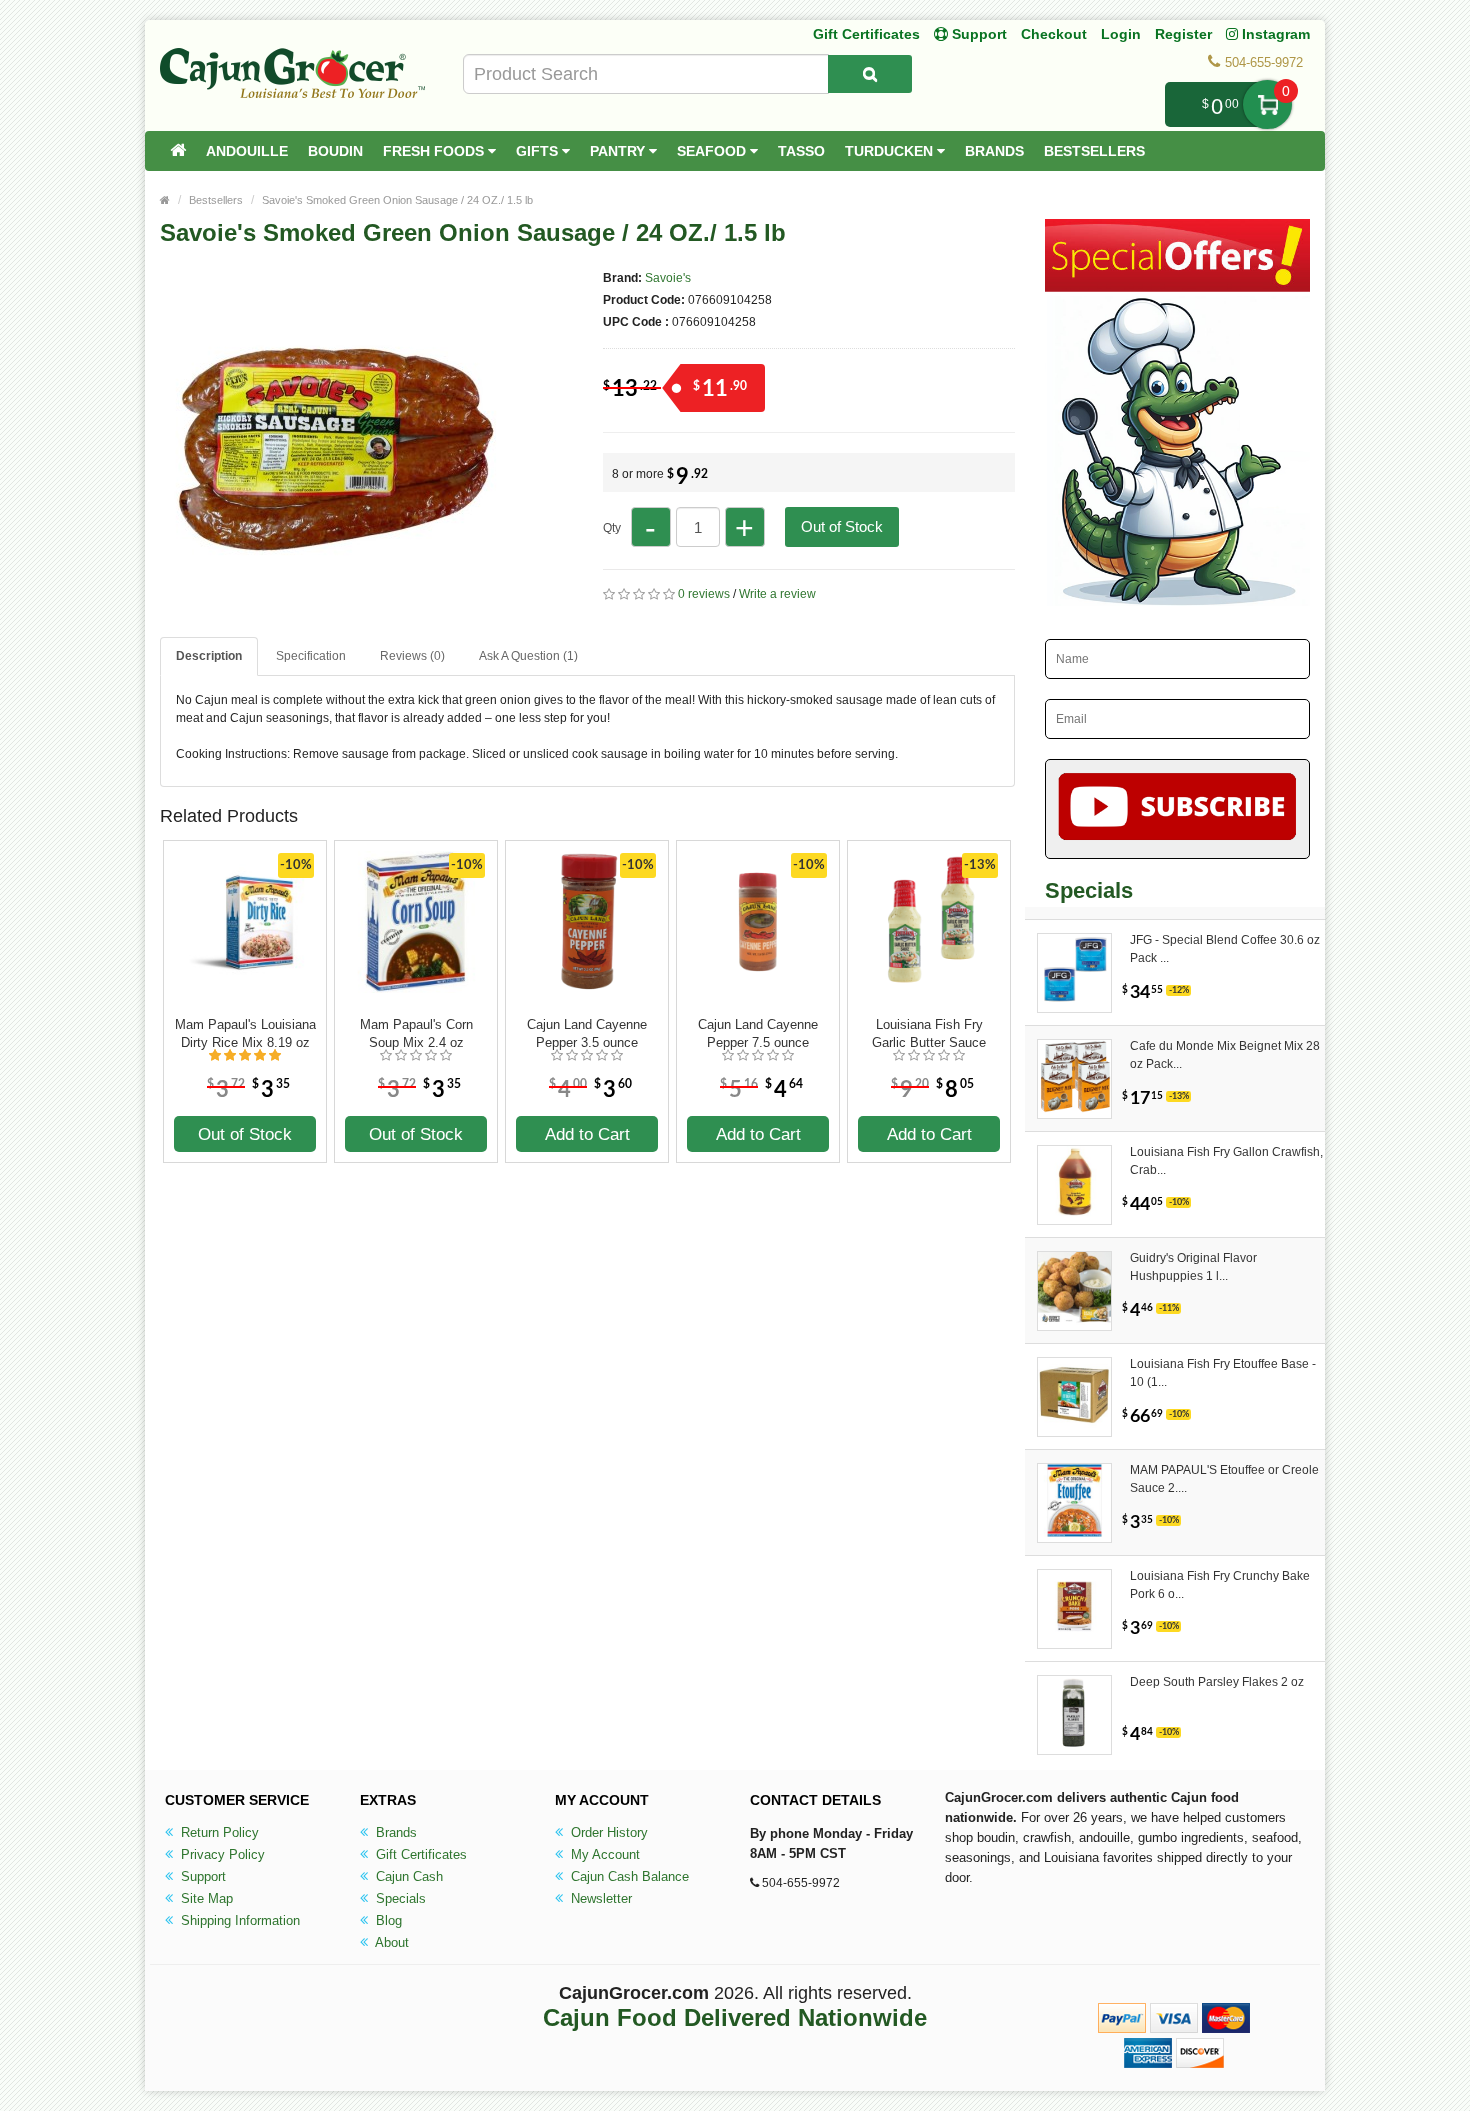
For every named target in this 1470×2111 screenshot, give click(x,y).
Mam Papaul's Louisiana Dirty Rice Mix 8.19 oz (245, 1033)
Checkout (1054, 34)
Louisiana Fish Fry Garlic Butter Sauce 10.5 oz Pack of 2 (929, 1034)
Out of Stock (842, 526)
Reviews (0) (412, 656)
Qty (612, 528)
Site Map (205, 1898)
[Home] (178, 151)
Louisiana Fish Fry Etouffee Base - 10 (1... (1223, 1373)
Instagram (1274, 34)
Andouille (247, 151)
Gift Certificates (866, 34)
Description (209, 656)
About (390, 1942)
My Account (603, 1854)
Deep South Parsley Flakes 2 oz (1217, 1682)
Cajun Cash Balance (628, 1876)
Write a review (777, 594)
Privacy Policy (221, 1854)
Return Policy (218, 1832)
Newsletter (599, 1898)
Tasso (801, 151)
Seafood (713, 151)
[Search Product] (870, 74)
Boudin (335, 151)
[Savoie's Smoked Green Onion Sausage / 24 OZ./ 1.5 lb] (335, 608)
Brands (994, 151)
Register (1183, 34)
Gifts (539, 151)
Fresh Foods (435, 151)
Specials (399, 1898)
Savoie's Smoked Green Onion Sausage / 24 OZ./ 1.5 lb (397, 200)
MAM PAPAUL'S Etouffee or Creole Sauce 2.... (1224, 1479)
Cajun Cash (407, 1876)
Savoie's (668, 278)
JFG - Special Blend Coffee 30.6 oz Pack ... (1225, 949)
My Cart (1267, 104)
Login (1121, 34)
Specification (311, 656)
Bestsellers (1094, 151)
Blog (387, 1920)
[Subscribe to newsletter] (1177, 809)
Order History (607, 1832)
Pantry (619, 151)
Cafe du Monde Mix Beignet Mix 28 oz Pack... (1225, 1055)
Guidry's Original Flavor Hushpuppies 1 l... (1193, 1267)
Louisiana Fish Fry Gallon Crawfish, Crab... (1226, 1161)
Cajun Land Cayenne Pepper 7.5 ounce (758, 1033)
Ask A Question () (528, 656)
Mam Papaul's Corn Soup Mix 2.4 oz (416, 1033)
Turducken (891, 151)
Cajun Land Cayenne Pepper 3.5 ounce (587, 1033)
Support (201, 1876)
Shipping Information (238, 1920)
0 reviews (704, 594)
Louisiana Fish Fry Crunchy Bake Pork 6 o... (1220, 1585)
